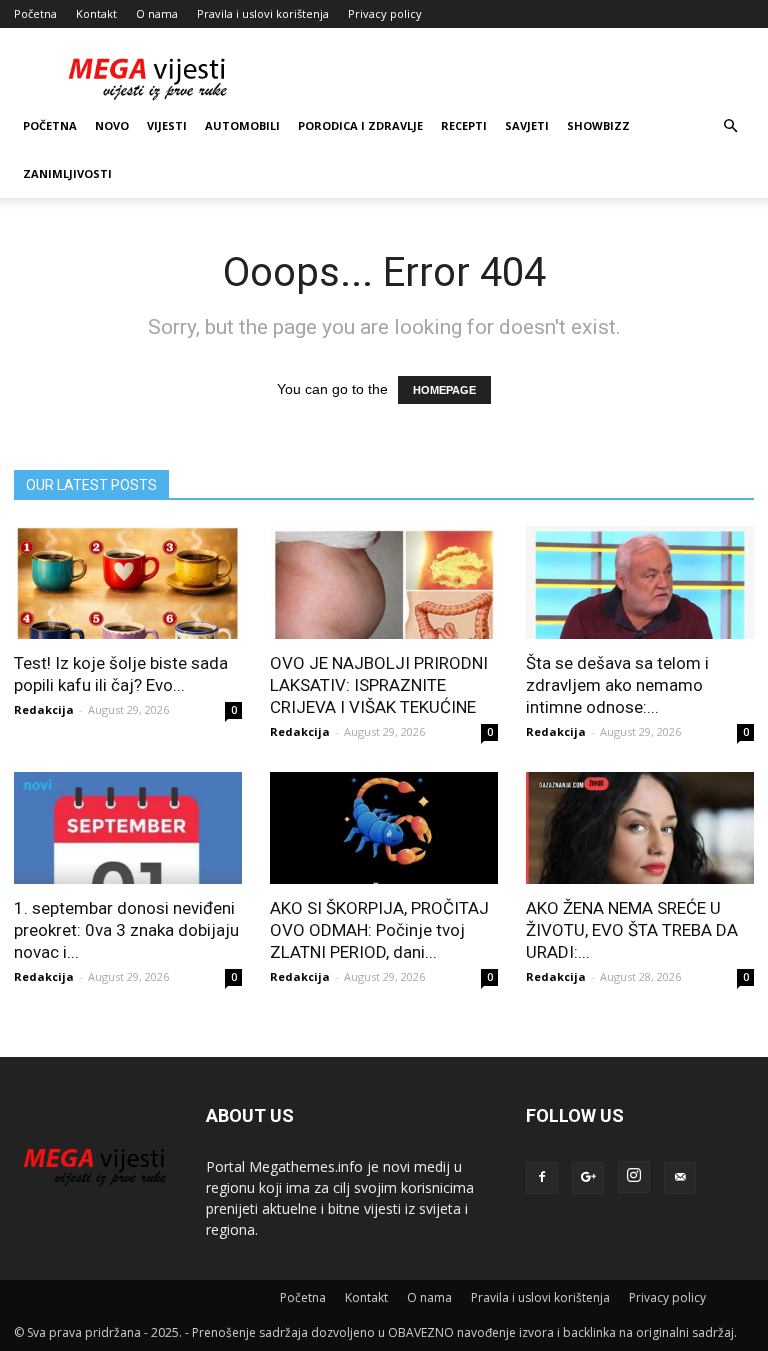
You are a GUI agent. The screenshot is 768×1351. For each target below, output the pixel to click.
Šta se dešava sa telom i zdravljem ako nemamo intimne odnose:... (617, 685)
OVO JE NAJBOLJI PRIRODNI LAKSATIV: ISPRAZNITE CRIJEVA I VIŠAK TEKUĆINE (379, 685)
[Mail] (680, 1178)
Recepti (464, 125)
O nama (157, 13)
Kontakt (96, 13)
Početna (35, 13)
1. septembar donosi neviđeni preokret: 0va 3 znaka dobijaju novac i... (126, 930)
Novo (112, 125)
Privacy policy (385, 13)
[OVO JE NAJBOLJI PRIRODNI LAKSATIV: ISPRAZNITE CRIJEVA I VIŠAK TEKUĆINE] (384, 582)
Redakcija (44, 709)
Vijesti (167, 125)
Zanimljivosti (67, 173)
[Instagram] (634, 1177)
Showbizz (598, 125)
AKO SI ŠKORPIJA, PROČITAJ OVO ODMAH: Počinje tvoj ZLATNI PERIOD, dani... (379, 930)
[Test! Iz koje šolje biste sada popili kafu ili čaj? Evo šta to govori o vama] (128, 582)
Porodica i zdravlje (360, 125)
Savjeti (527, 125)
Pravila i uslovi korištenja (263, 13)
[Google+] (588, 1178)
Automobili (242, 125)
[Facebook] (542, 1178)
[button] (730, 126)
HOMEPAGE (444, 390)
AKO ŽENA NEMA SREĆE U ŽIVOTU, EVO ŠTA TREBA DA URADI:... (632, 930)
